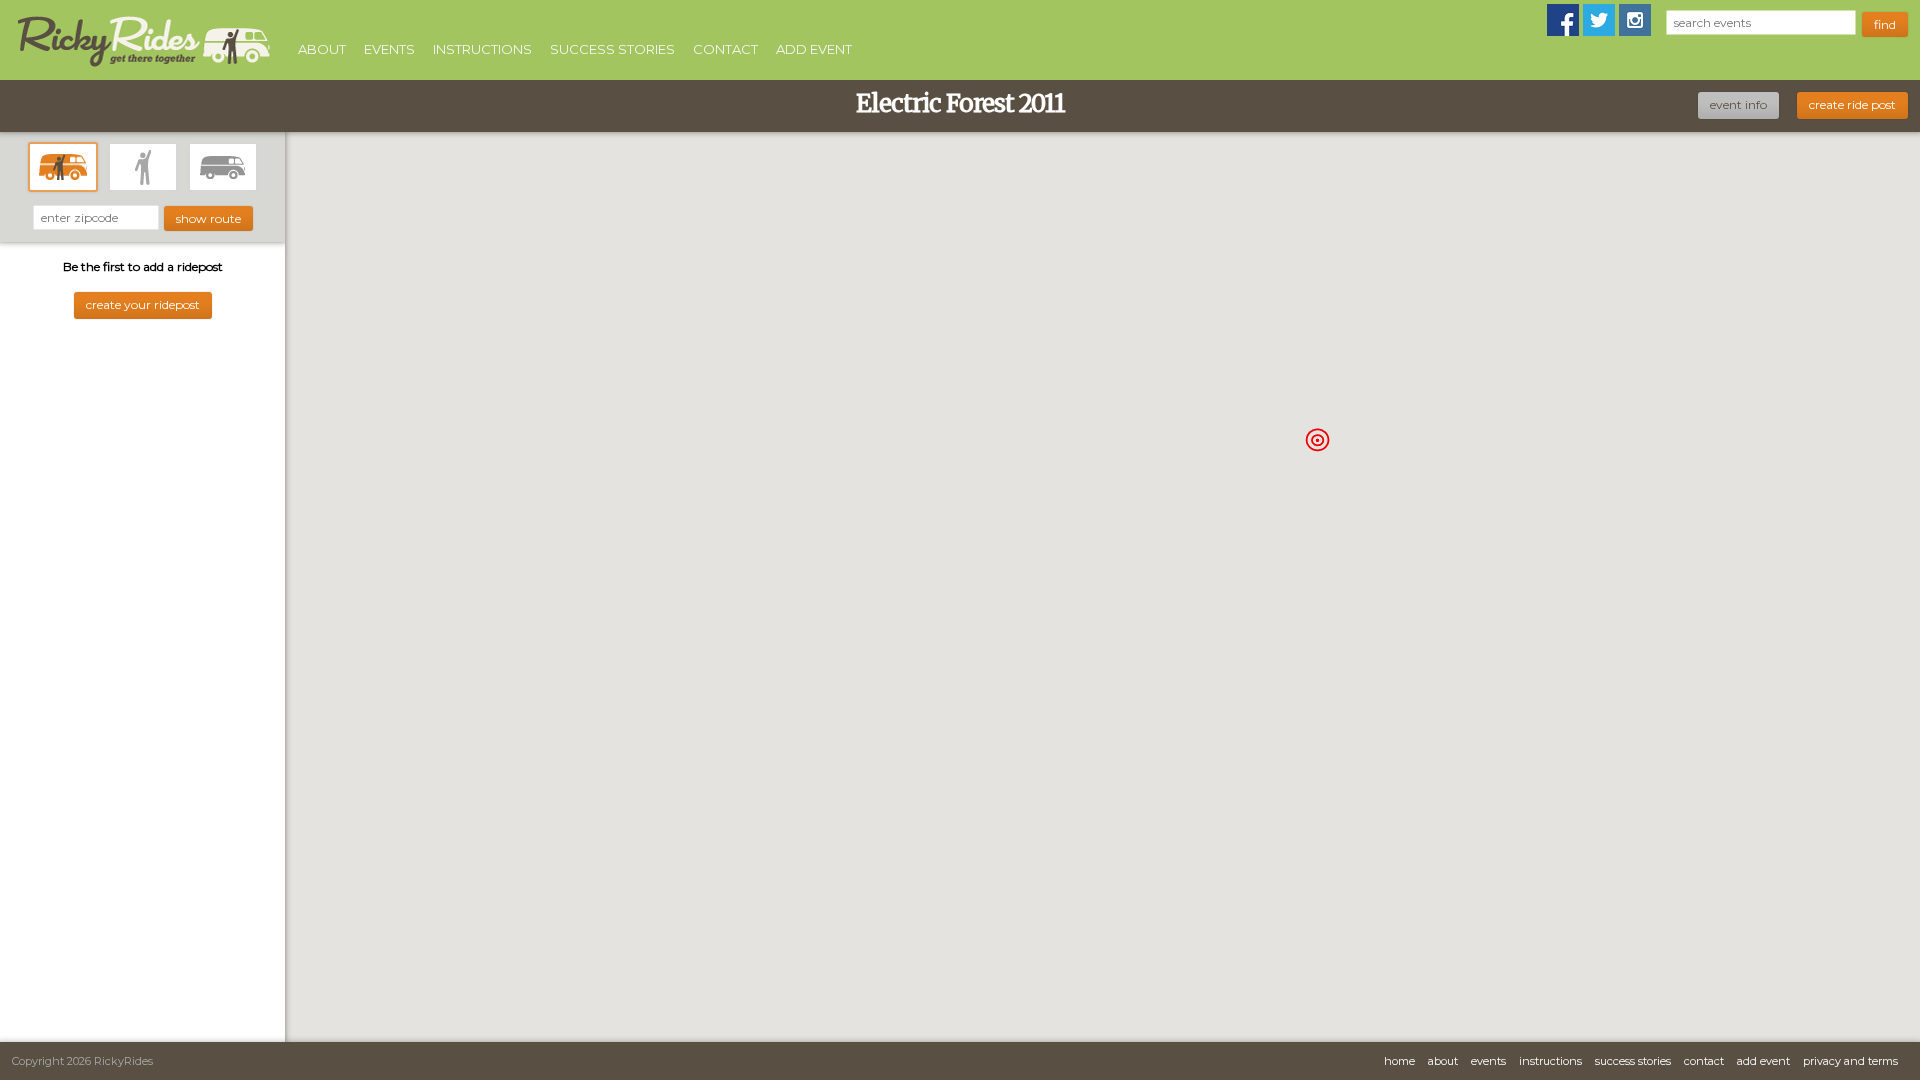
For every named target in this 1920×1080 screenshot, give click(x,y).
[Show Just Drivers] (223, 167)
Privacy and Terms (1850, 1061)
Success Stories (612, 49)
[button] (1317, 439)
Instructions (482, 49)
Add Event (814, 49)
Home (1399, 1061)
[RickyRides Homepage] (143, 67)
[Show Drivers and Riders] (63, 167)
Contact (725, 49)
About (322, 49)
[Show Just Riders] (143, 167)
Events (389, 49)
